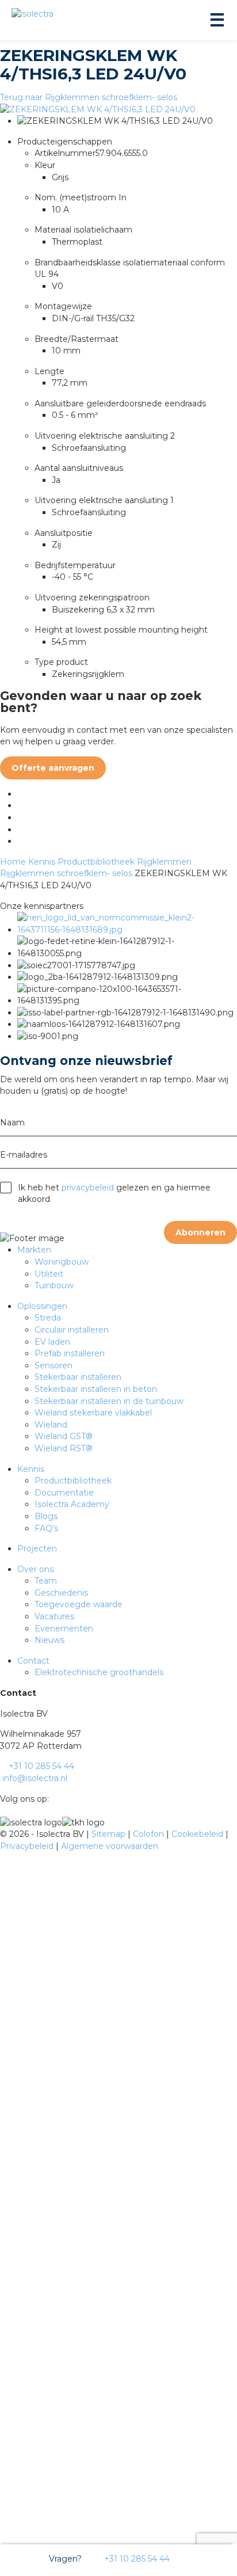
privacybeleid (88, 1188)
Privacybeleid (28, 1846)
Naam (12, 1123)
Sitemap (110, 1834)
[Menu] (216, 20)
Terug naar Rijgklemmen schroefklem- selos (89, 97)
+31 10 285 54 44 (136, 2559)
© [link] (3, 1834)
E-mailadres (24, 1155)
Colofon (150, 1834)
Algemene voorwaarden (110, 1846)
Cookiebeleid (198, 1834)
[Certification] (127, 930)
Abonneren (200, 1232)
